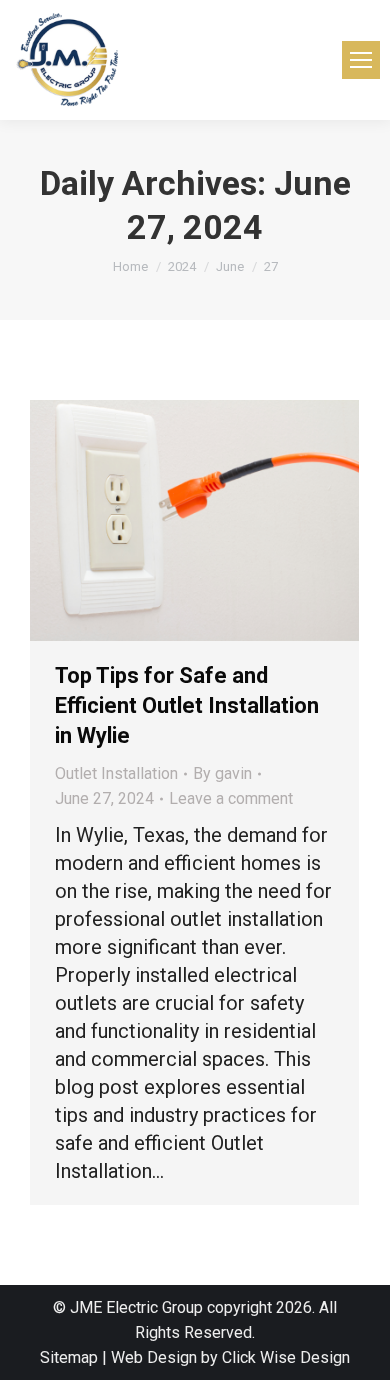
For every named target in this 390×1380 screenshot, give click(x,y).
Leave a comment (231, 798)
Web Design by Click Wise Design (230, 1357)
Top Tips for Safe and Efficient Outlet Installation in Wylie (187, 705)
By (222, 773)
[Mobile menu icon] (361, 60)
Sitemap (69, 1357)
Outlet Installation (116, 773)
